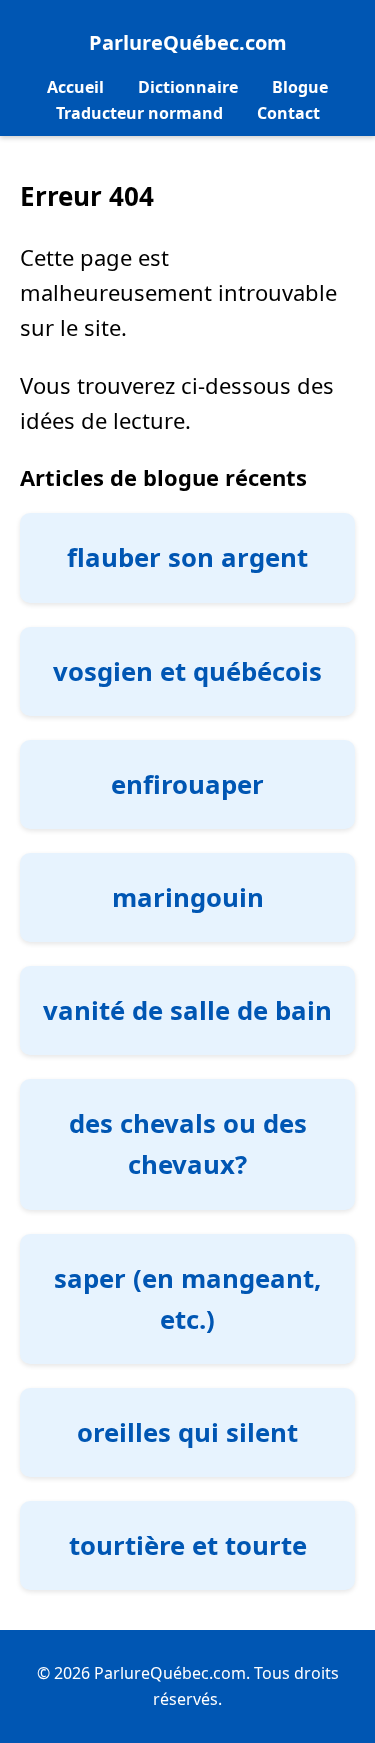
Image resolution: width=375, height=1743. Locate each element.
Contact (288, 113)
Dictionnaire (188, 87)
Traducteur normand (139, 113)
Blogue (300, 87)
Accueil (75, 87)
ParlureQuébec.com (188, 42)
